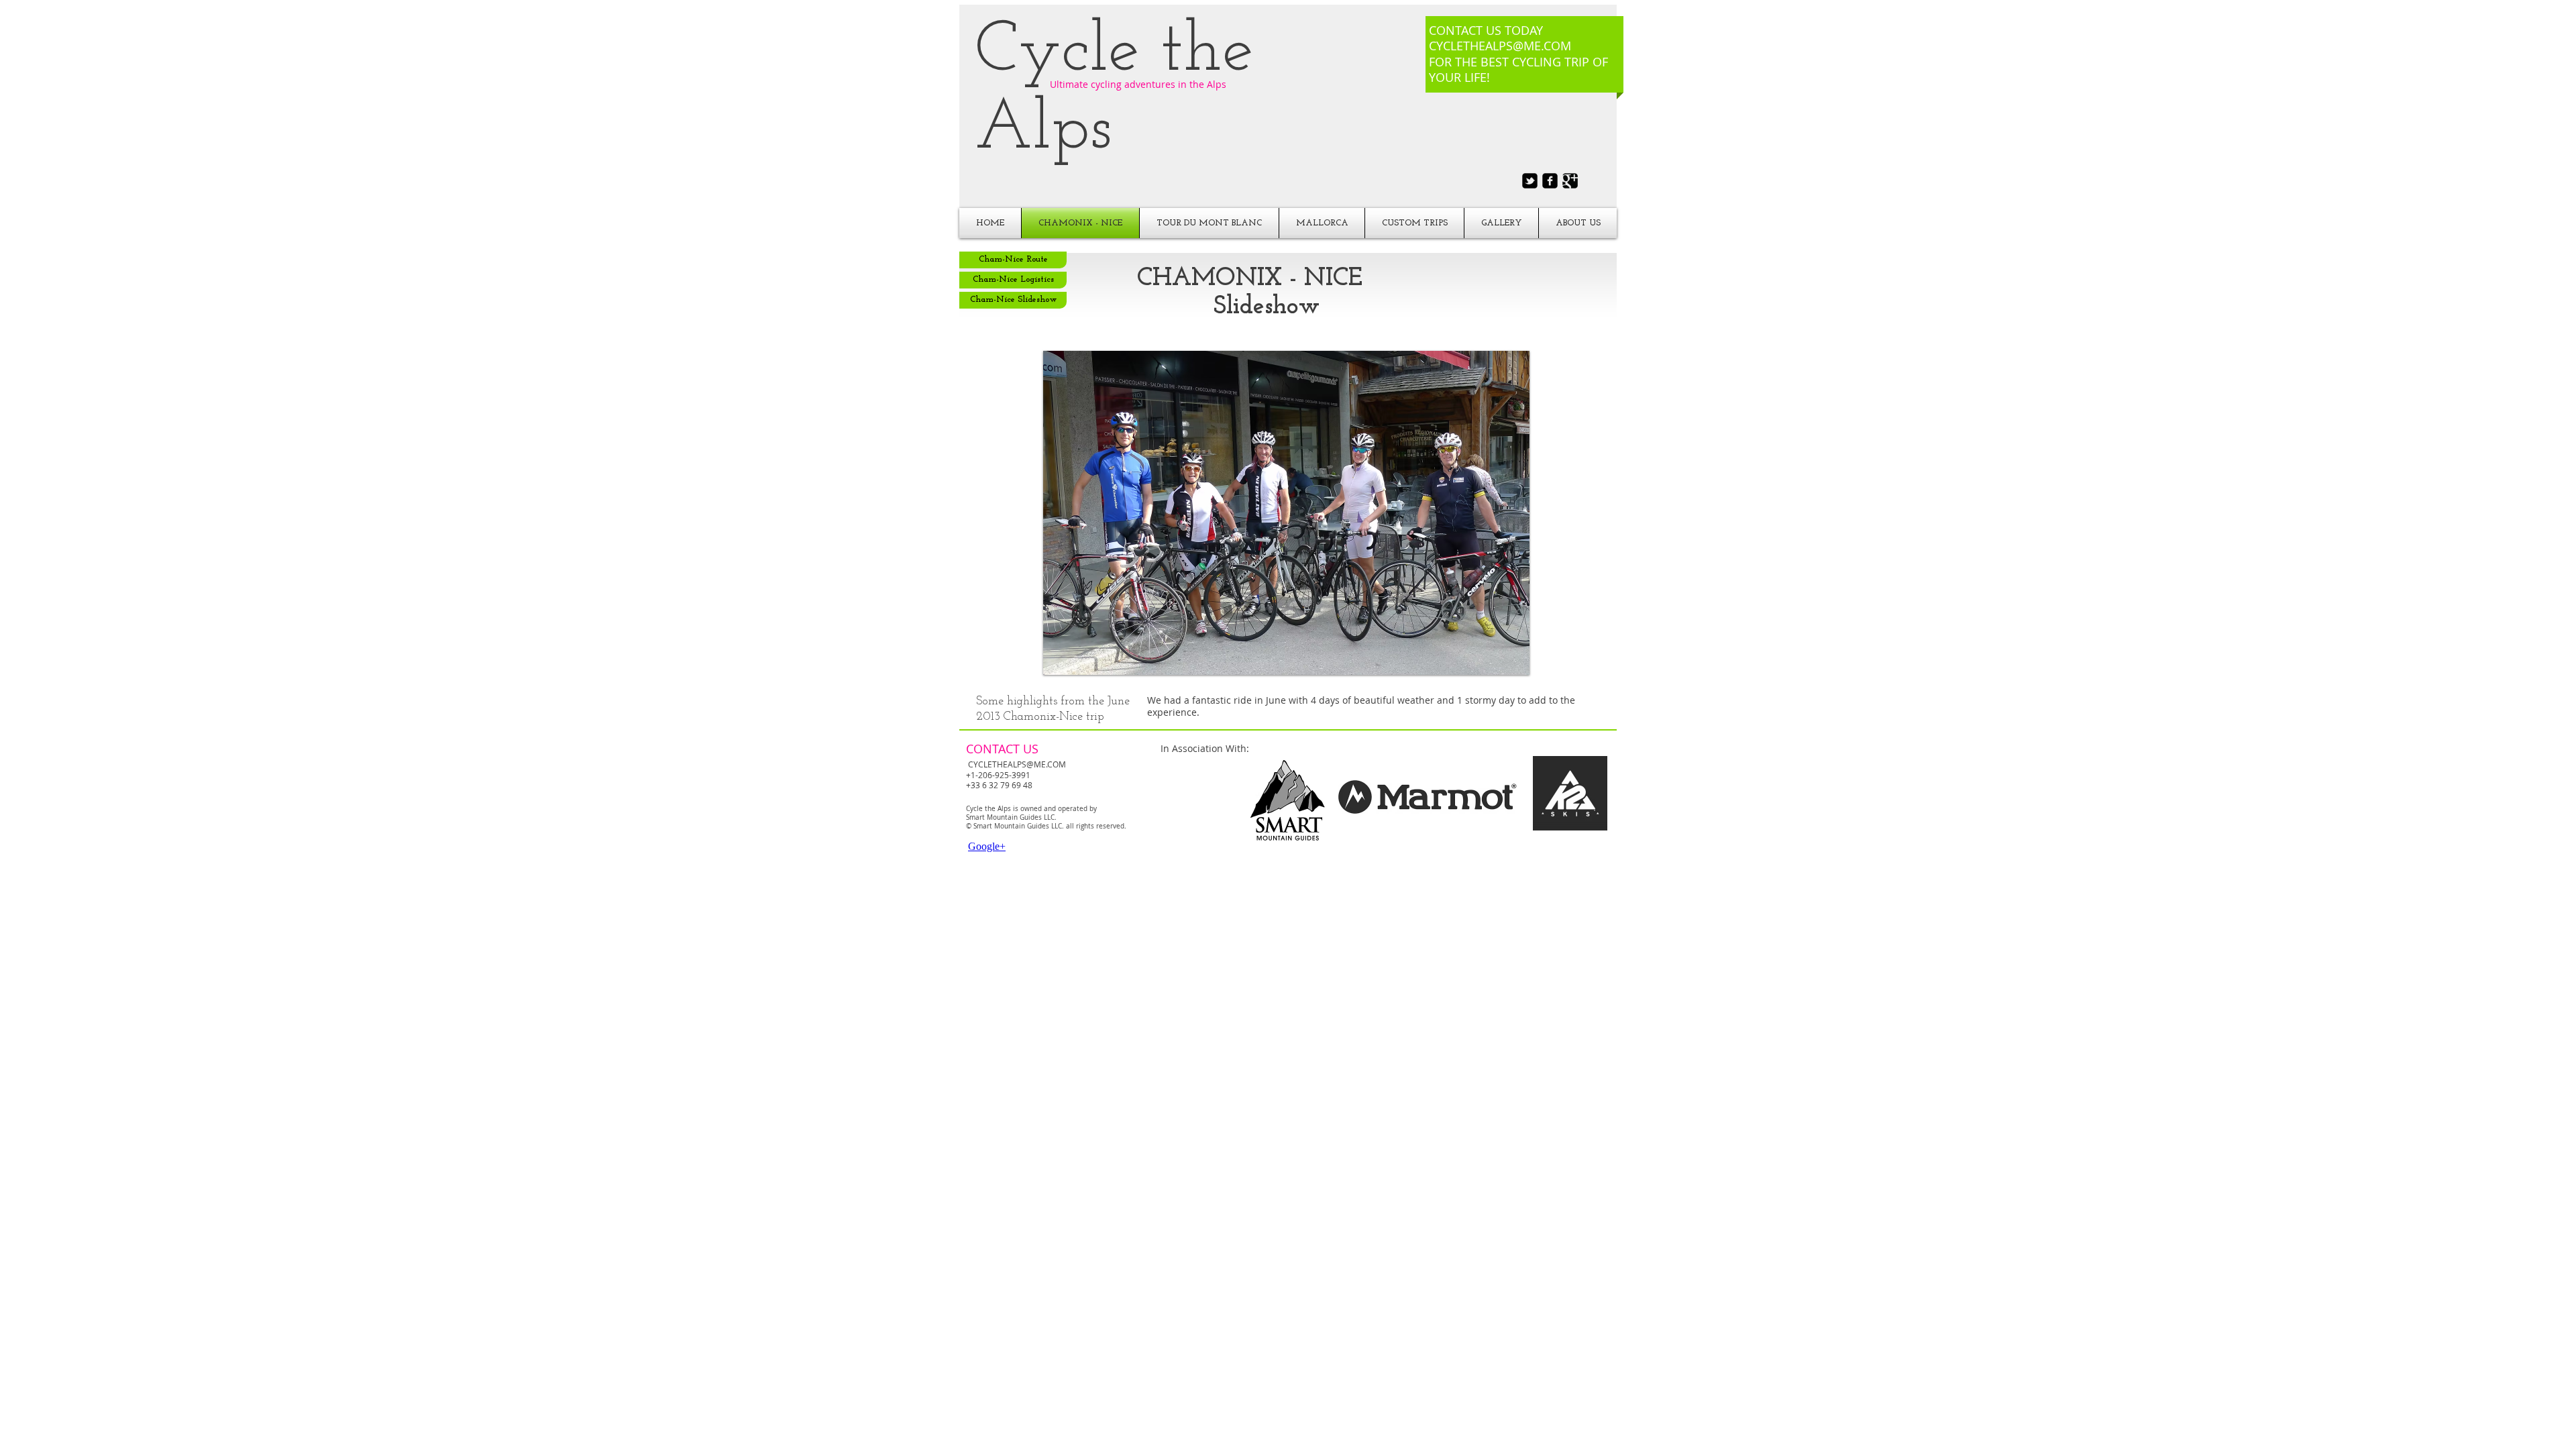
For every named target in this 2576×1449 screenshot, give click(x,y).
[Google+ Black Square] (1570, 181)
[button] (1286, 513)
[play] (1497, 663)
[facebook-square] (1550, 181)
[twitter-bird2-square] (1530, 181)
